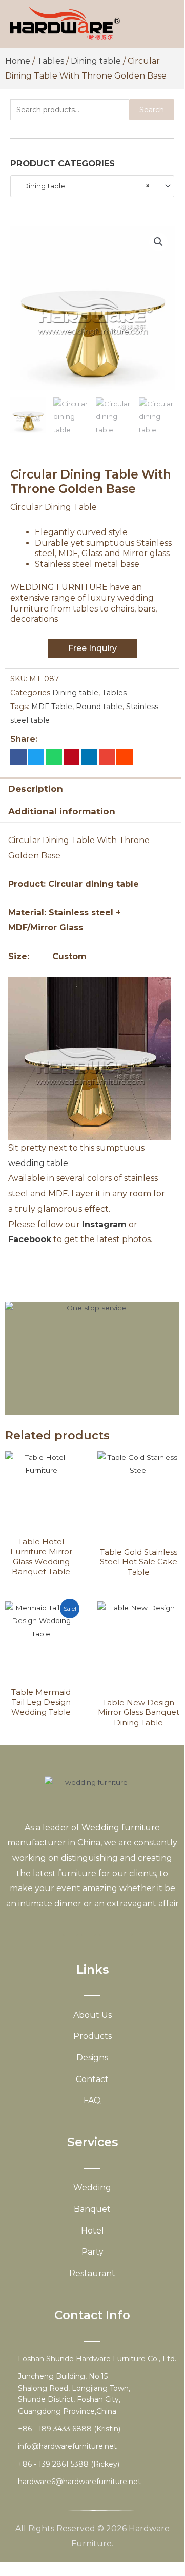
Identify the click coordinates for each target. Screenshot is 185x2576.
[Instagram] (107, 1928)
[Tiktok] (125, 1928)
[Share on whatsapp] (54, 757)
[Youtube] (89, 1928)
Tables (50, 61)
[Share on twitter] (36, 757)
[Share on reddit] (125, 757)
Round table (99, 707)
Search (152, 110)
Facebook (30, 1239)
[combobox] (92, 186)
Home (18, 61)
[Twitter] (70, 1928)
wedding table (38, 1163)
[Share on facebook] (18, 757)
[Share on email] (107, 757)
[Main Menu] (164, 24)
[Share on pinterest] (72, 757)
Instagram (104, 1224)
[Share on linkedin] (89, 757)
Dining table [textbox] (83, 186)
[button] (158, 242)
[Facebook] (52, 1928)
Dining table (96, 61)
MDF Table (52, 707)
